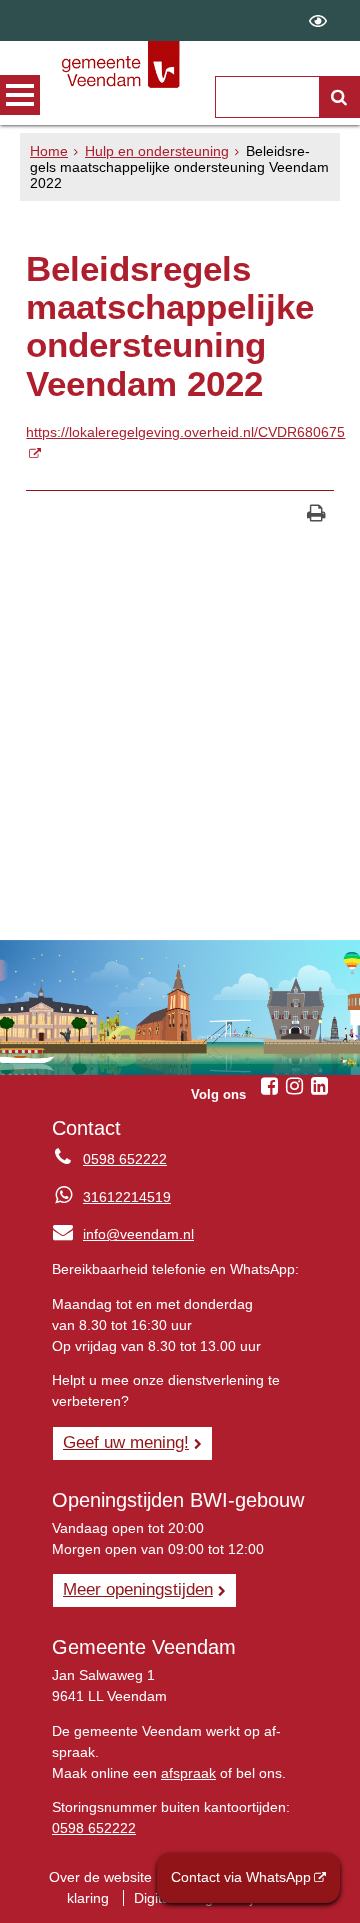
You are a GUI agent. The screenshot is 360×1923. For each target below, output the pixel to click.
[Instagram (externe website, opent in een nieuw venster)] (295, 1086)
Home (49, 151)
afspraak (188, 1773)
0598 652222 (125, 1159)
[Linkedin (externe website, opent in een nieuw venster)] (320, 1086)
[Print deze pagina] (316, 515)
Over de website (100, 1877)
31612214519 (127, 1197)
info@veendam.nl (123, 1234)
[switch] (318, 20)
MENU (20, 95)
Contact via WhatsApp (241, 1877)
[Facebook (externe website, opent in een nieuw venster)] (270, 1086)
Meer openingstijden (138, 1589)
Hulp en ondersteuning (157, 151)
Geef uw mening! (126, 1442)
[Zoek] (339, 97)
